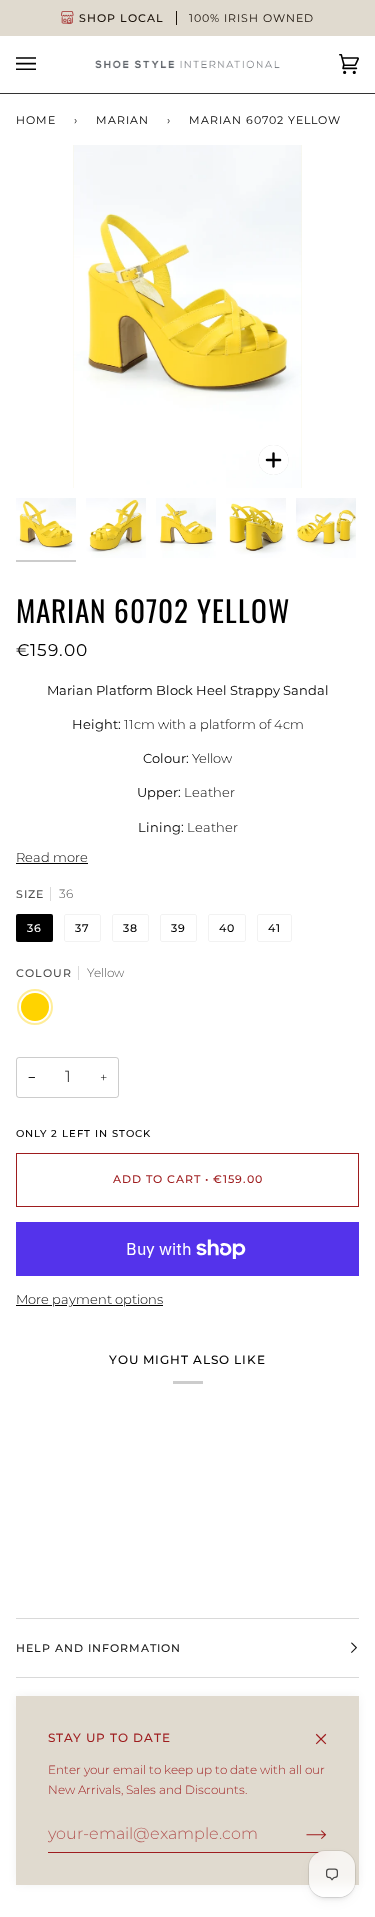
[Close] (329, 1730)
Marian (122, 120)
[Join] (300, 1834)
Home (36, 120)
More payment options (89, 1299)
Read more (52, 857)
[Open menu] (46, 64)
